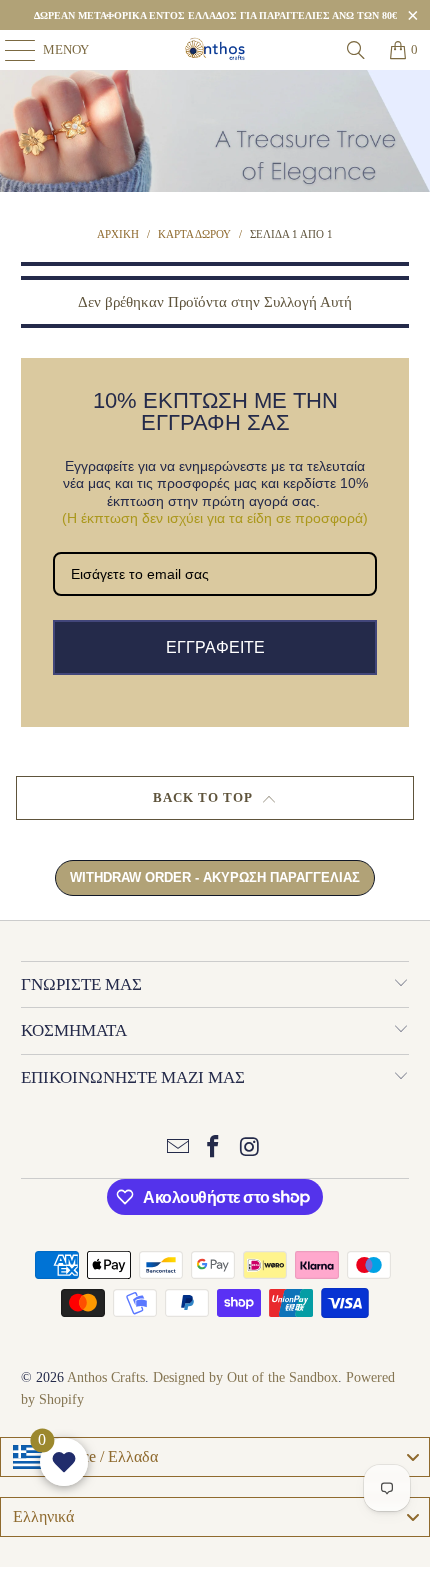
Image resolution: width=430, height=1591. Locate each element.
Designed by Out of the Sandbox (245, 1377)
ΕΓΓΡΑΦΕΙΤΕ (215, 647)
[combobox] (215, 1457)
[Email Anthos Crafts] (178, 1148)
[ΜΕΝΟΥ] (11, 50)
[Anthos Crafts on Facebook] (214, 1148)
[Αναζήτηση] (356, 50)
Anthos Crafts (106, 1377)
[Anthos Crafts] (215, 50)
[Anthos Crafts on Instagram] (250, 1148)
